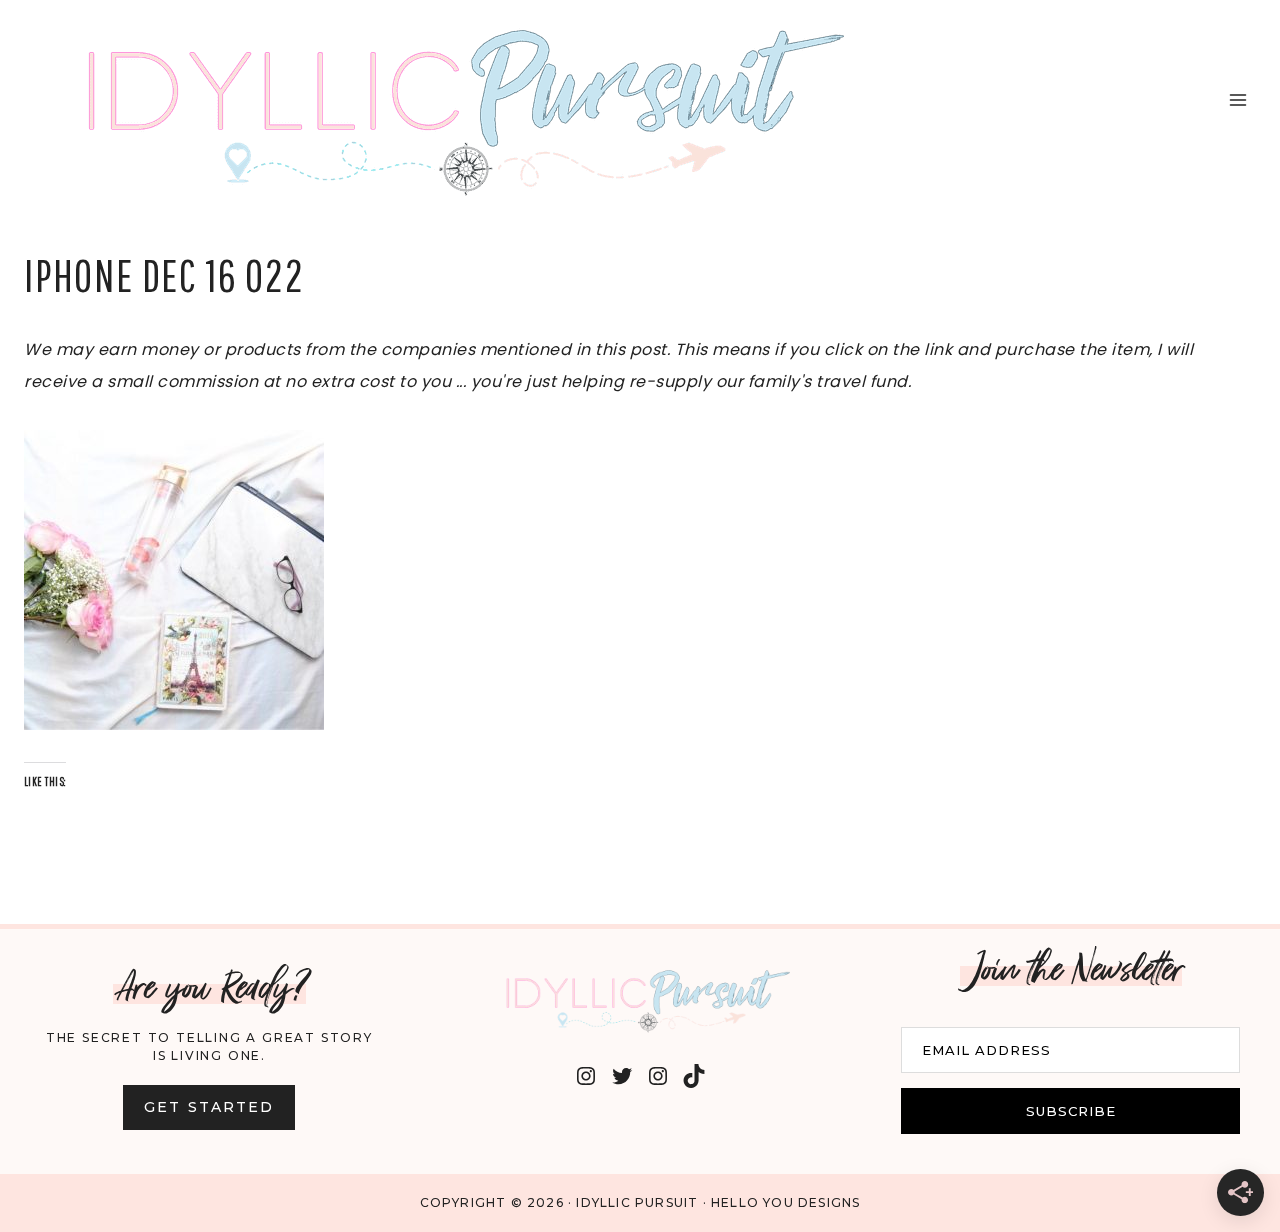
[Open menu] (1237, 99)
